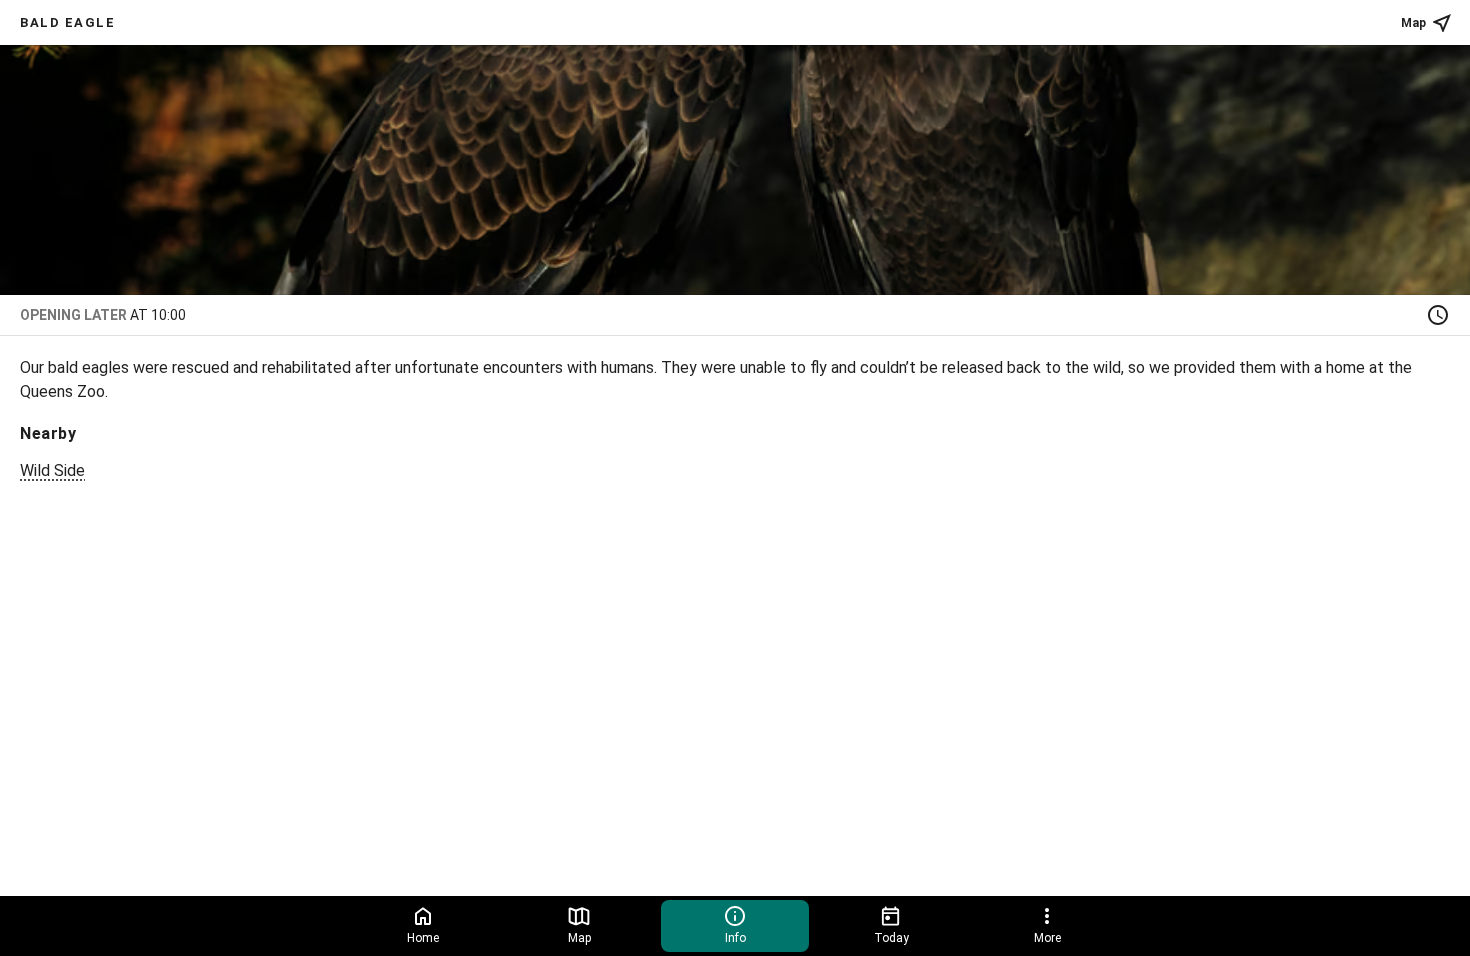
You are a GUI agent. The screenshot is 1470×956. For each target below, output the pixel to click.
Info (735, 938)
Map (1413, 23)
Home (423, 938)
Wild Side (52, 470)
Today (891, 938)
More (1047, 938)
